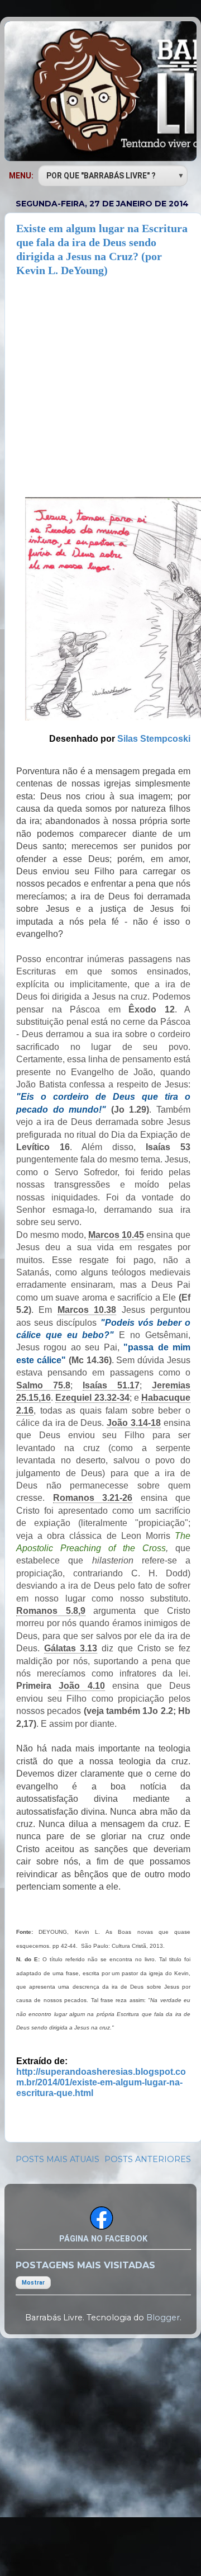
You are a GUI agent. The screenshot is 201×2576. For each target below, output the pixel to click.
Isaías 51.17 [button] (111, 1385)
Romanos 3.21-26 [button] (93, 1498)
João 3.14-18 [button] (134, 1423)
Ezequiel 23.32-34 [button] (92, 1398)
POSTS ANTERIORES (148, 2159)
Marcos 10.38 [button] (87, 1310)
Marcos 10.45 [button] (116, 1235)
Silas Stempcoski (154, 739)
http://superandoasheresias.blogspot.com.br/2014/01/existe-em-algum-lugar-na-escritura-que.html (101, 2082)
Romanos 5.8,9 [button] (51, 1611)
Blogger (163, 2318)
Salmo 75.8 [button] (43, 1385)
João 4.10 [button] (82, 1686)
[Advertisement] (100, 384)
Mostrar (33, 2283)
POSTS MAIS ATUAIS (58, 2159)
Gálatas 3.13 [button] (71, 1648)
